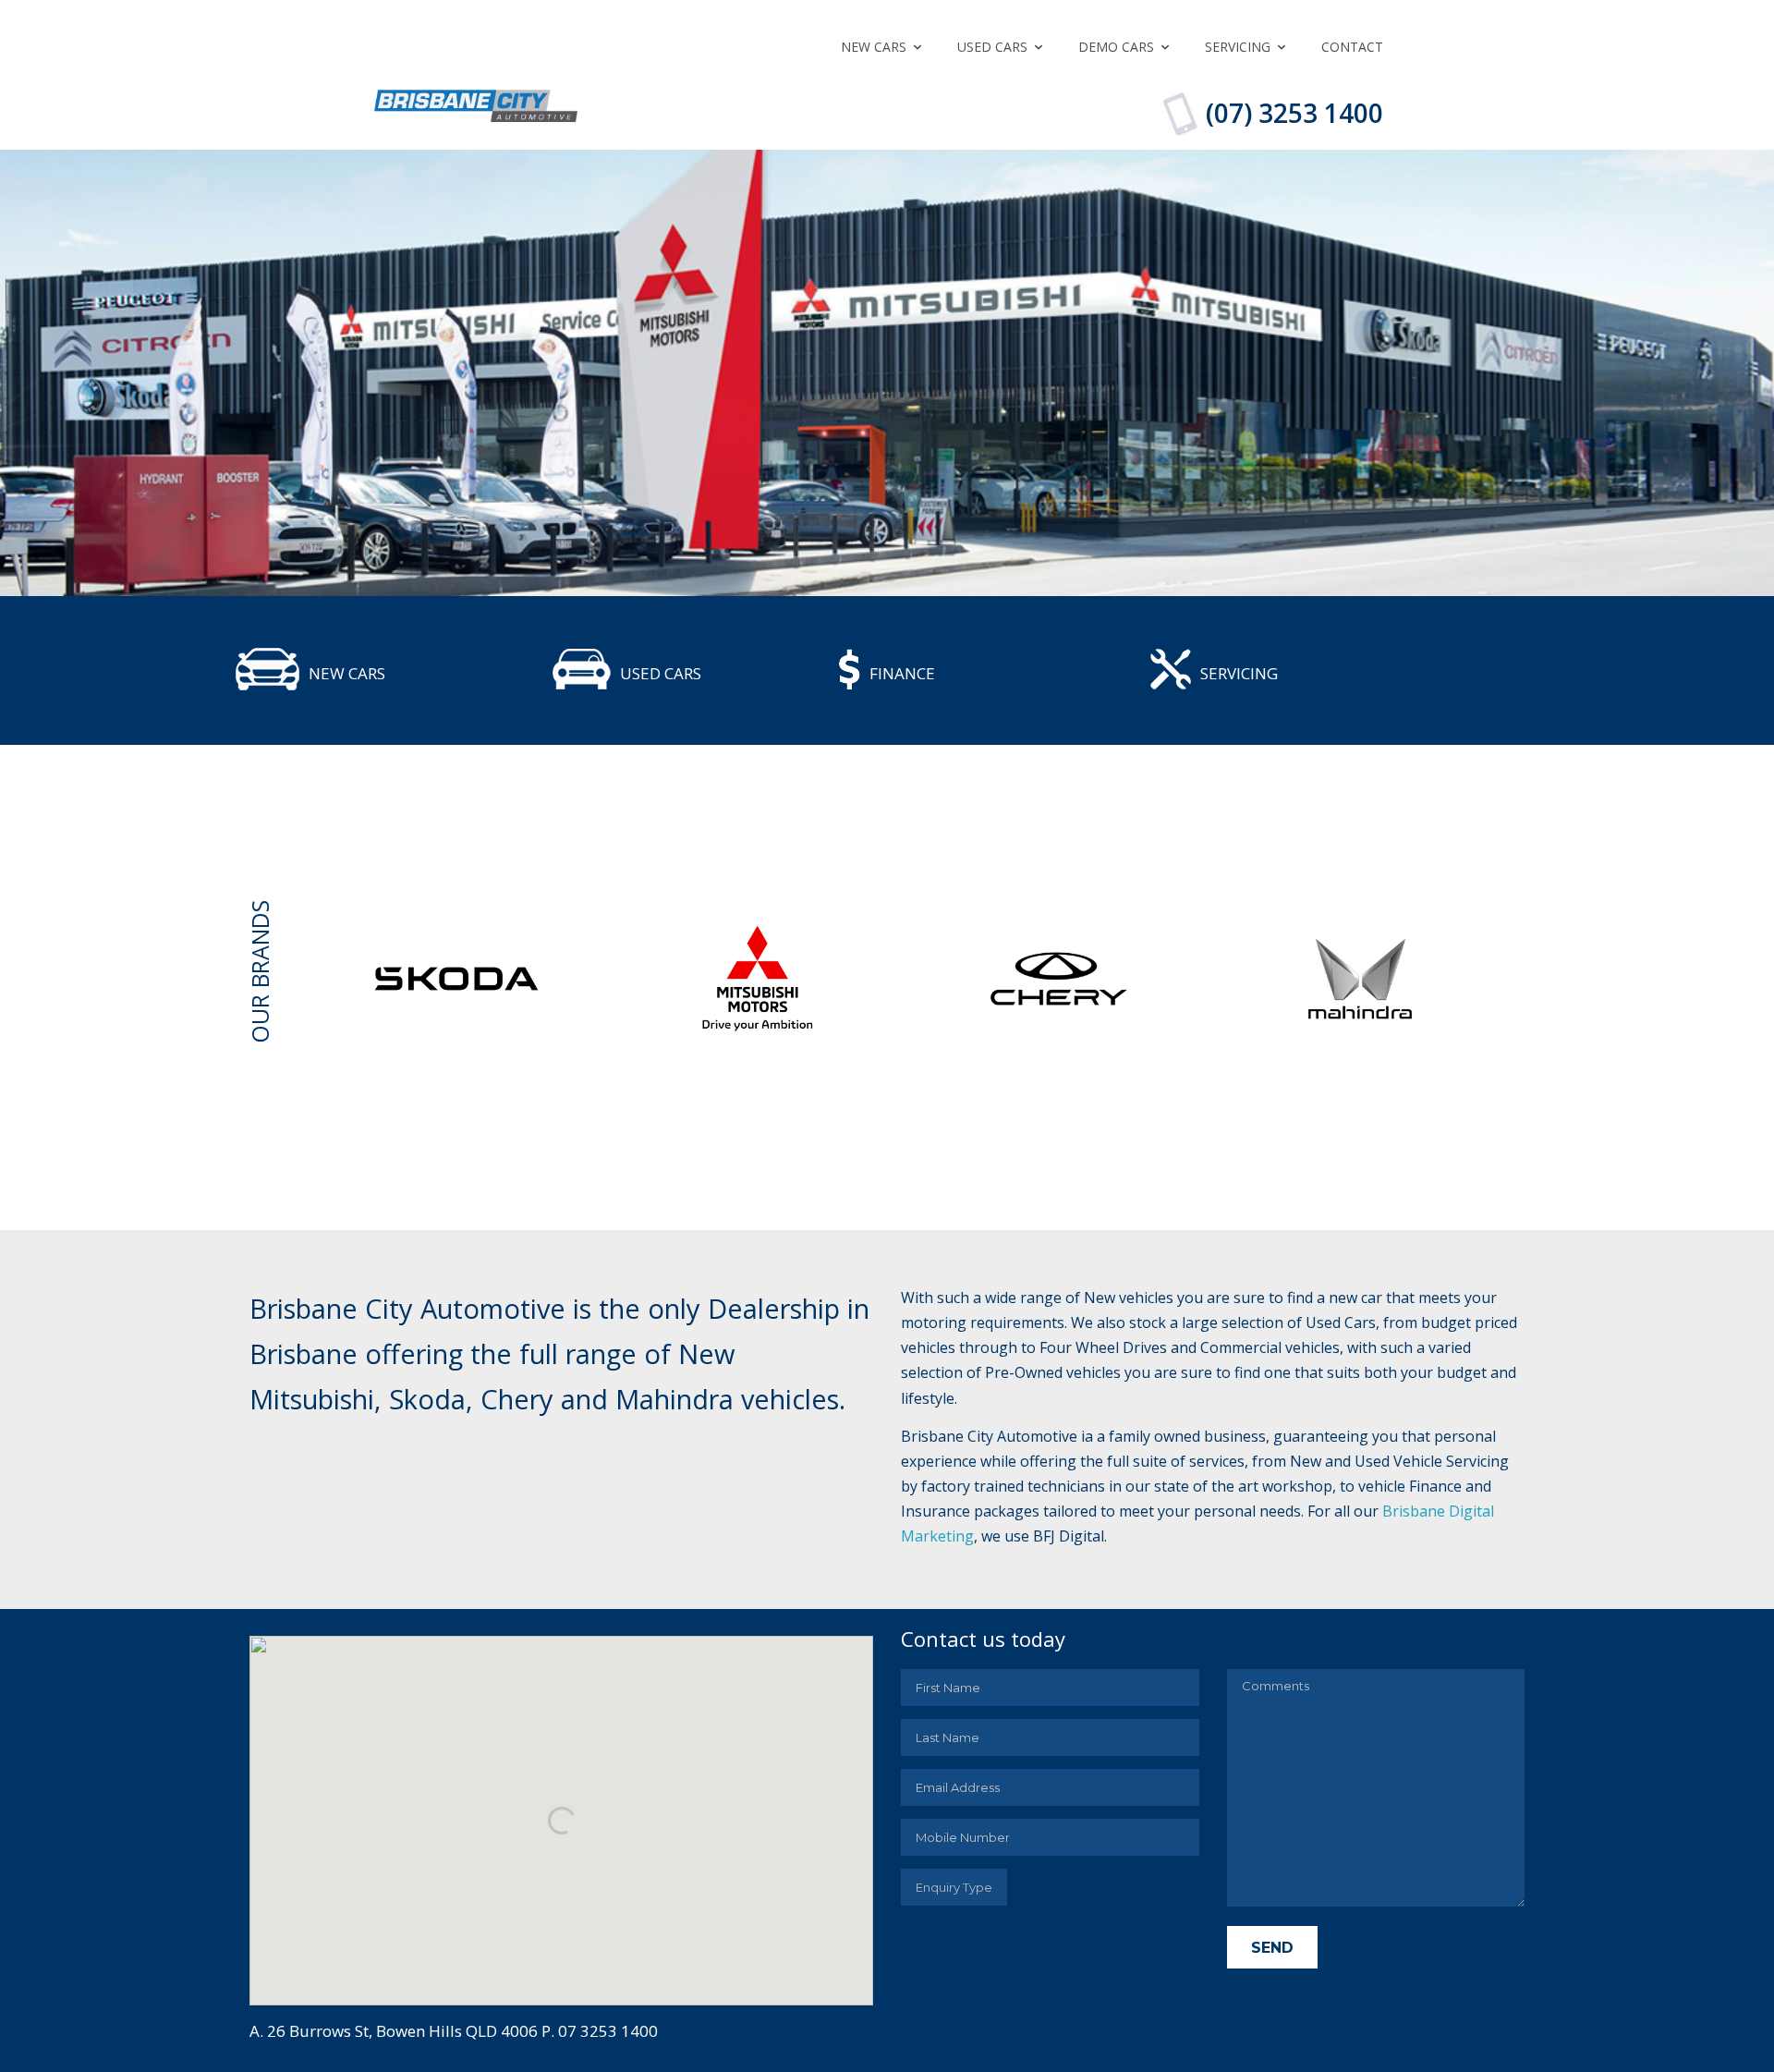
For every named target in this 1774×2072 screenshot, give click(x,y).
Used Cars (992, 47)
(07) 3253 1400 (1294, 113)
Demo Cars (1116, 47)
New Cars (874, 47)
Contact (1352, 47)
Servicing (1238, 47)
